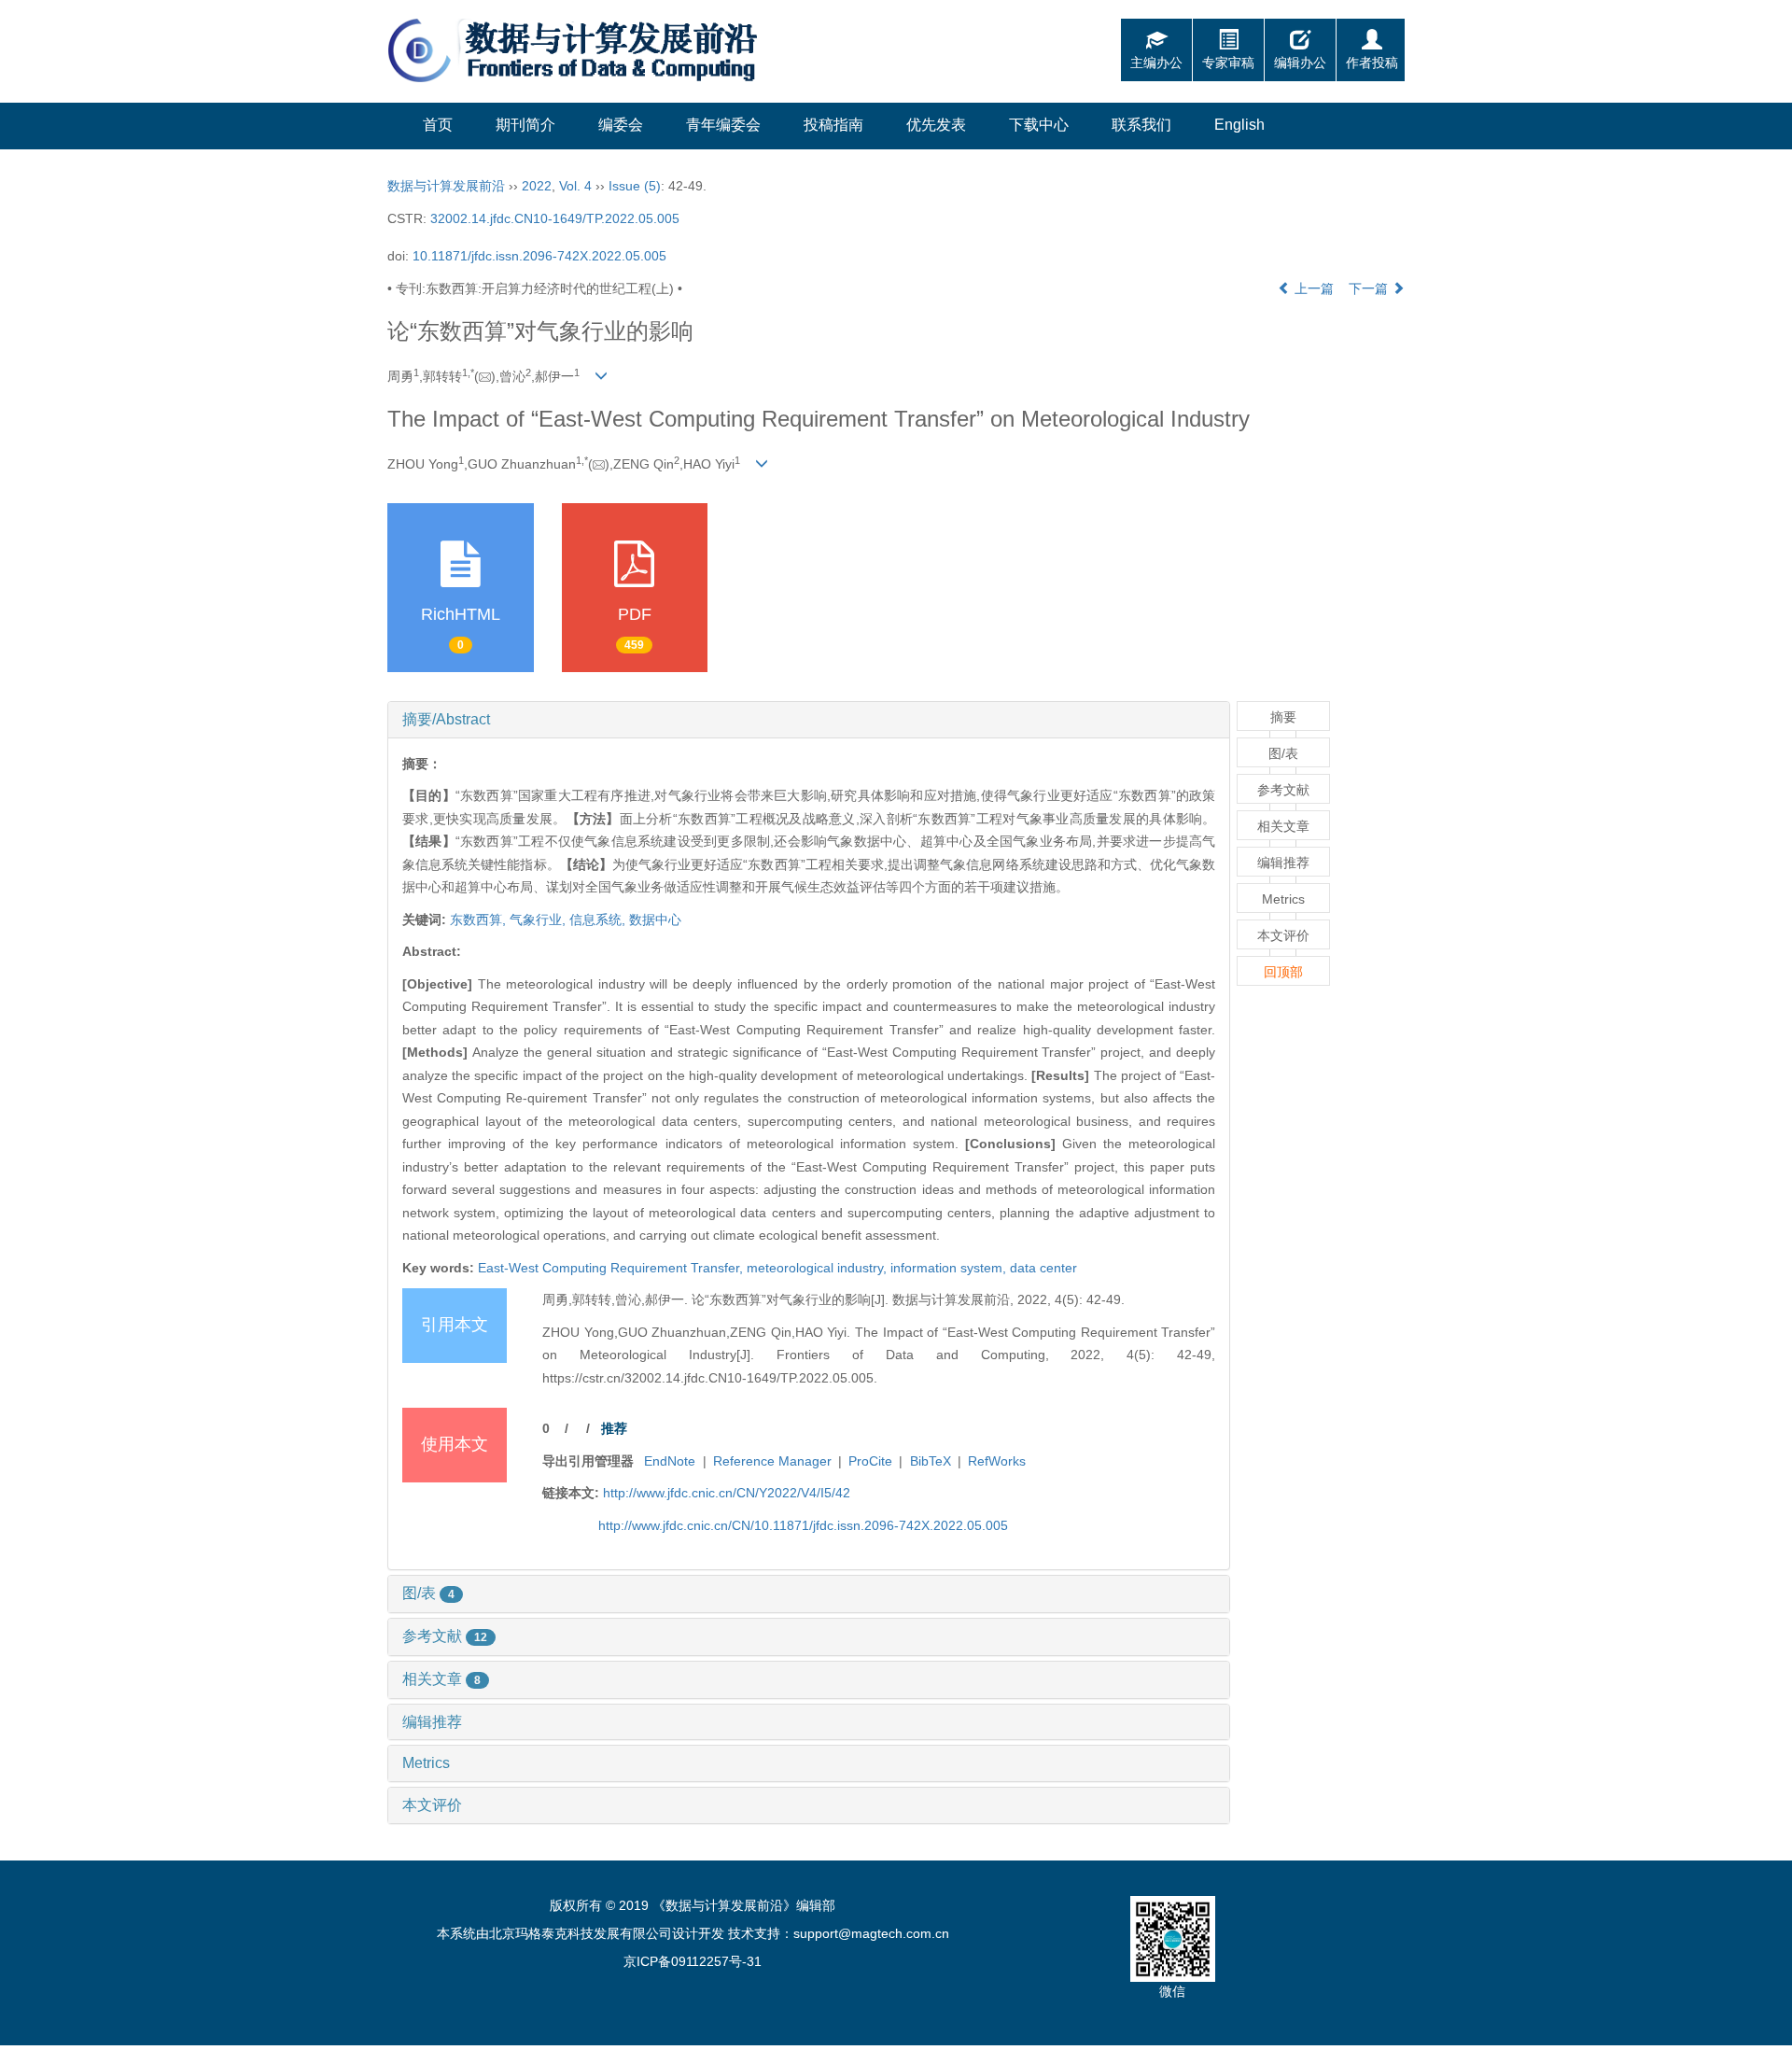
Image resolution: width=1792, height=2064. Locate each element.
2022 (537, 186)
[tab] (809, 720)
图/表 (428, 1593)
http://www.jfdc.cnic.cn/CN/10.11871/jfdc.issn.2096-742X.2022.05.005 (803, 1525)
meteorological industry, (819, 1268)
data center (1043, 1268)
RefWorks (997, 1461)
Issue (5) (635, 186)
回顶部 (1283, 972)
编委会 (621, 125)
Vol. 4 (575, 186)
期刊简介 (525, 125)
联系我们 (1141, 125)
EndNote (670, 1461)
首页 (438, 125)
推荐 (614, 1428)
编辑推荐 (432, 1722)
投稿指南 (833, 125)
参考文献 (445, 1636)
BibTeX (931, 1461)
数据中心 (655, 920)
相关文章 (441, 1679)
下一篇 (1370, 288)
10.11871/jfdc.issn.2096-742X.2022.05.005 (539, 256)
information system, (950, 1268)
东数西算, (480, 920)
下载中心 (1039, 125)
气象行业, (539, 920)
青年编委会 (723, 125)
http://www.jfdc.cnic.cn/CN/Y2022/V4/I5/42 (727, 1493)
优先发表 (936, 125)
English (1239, 125)
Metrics (426, 1763)
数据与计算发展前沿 (446, 186)
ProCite (870, 1461)
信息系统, (599, 920)
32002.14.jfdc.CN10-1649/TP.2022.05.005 (555, 218)
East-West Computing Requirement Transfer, (612, 1268)
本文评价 (432, 1805)
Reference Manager (772, 1461)
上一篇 (1312, 288)
